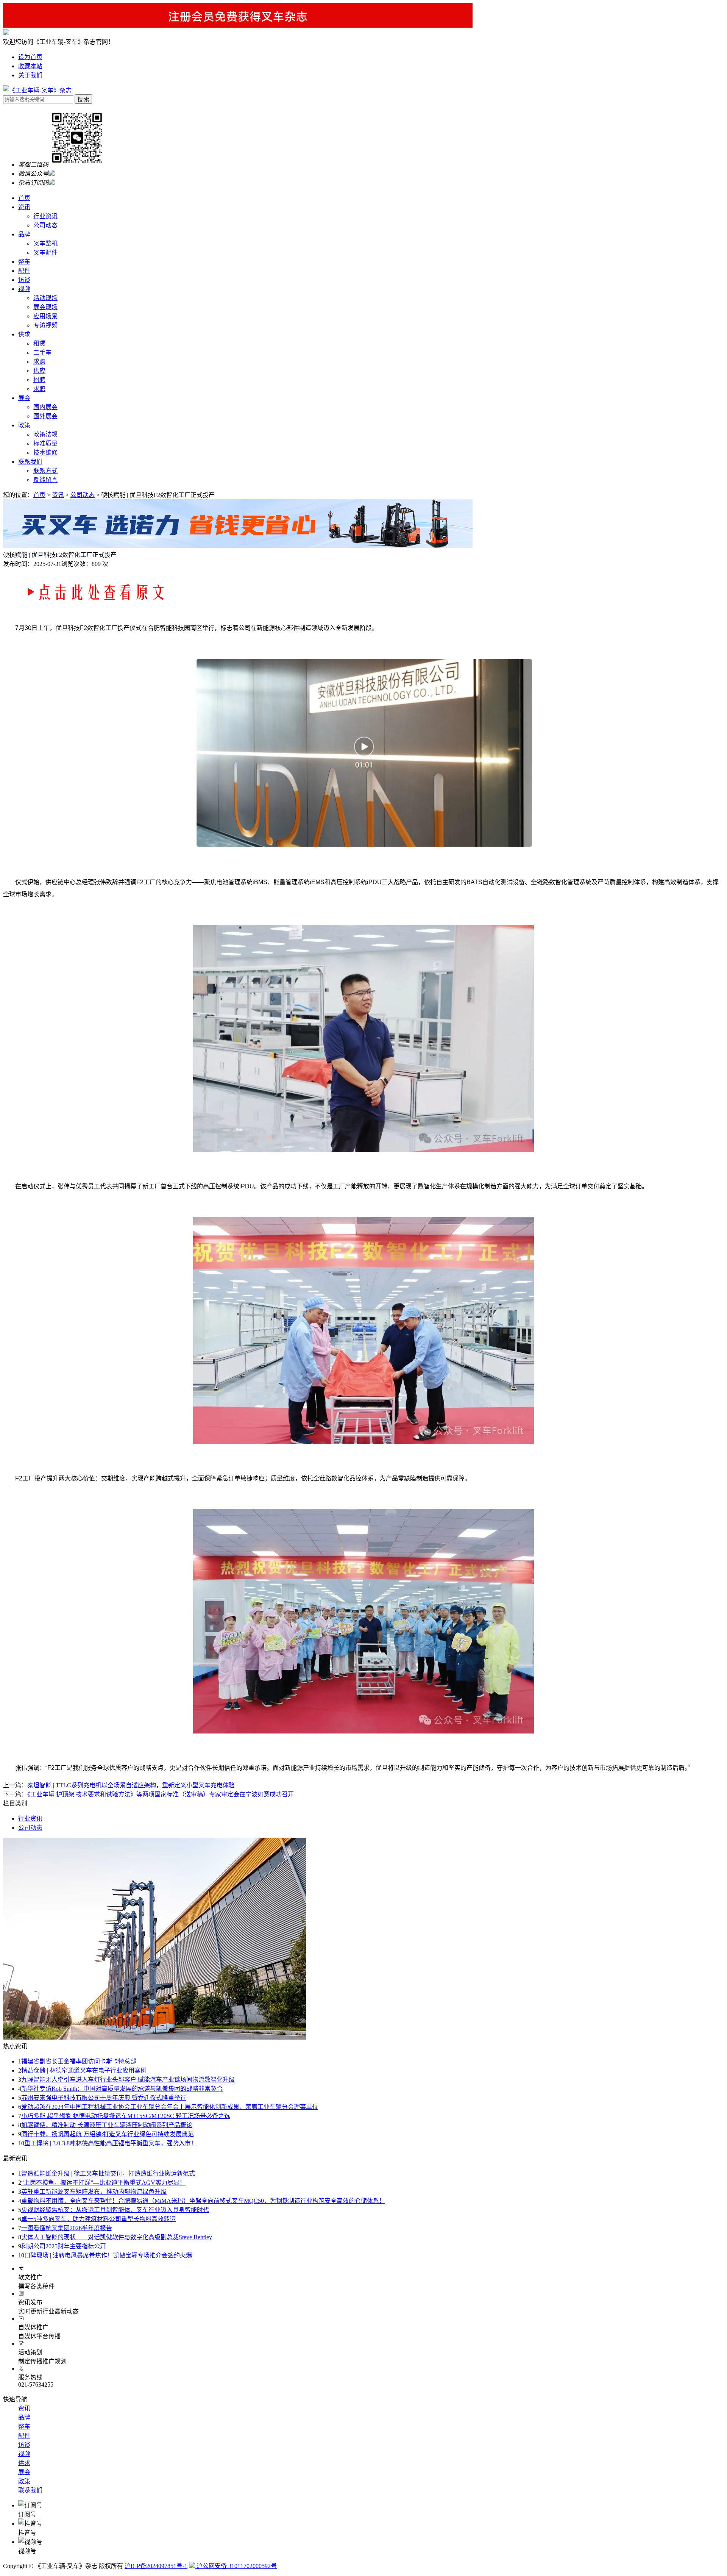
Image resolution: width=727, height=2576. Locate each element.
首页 (24, 198)
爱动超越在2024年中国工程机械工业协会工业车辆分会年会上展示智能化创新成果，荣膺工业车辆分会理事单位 (170, 2107)
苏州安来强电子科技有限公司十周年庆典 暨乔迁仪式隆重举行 (104, 2098)
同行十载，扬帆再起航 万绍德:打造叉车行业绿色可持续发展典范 (108, 2134)
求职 (39, 389)
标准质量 (45, 443)
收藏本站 (30, 66)
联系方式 (45, 471)
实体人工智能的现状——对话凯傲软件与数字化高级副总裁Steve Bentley (117, 2237)
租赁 (39, 343)
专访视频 (45, 325)
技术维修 (45, 453)
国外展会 (45, 416)
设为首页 (30, 57)
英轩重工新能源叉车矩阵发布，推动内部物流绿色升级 (94, 2192)
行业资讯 (45, 216)
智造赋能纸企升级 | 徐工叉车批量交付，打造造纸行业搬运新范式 (108, 2173)
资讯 (24, 207)
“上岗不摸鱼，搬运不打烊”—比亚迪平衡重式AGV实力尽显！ (103, 2183)
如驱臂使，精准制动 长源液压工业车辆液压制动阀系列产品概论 (107, 2125)
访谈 (24, 280)
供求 (24, 334)
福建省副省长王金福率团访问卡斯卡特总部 (79, 2061)
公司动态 (45, 225)
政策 (24, 425)
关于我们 (30, 75)
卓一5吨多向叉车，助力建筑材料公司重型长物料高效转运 (98, 2219)
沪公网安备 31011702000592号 (236, 2566)
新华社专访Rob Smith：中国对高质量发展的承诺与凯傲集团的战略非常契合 (122, 2089)
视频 (24, 289)
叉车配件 (45, 252)
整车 (24, 262)
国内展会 (45, 407)
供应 (39, 371)
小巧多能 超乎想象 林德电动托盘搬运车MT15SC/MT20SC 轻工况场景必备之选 (126, 2116)
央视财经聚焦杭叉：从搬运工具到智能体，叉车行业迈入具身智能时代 (115, 2210)
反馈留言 (45, 480)
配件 (24, 271)
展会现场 (45, 307)
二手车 (42, 352)
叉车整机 (45, 243)
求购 (39, 362)
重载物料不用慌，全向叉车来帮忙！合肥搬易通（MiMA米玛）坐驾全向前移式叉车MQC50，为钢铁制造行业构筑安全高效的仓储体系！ (203, 2201)
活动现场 (45, 298)
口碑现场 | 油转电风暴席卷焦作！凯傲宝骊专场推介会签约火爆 (108, 2255)
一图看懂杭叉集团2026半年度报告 (67, 2228)
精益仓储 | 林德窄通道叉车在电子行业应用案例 (84, 2070)
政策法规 (45, 434)
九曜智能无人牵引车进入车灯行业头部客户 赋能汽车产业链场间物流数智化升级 (128, 2080)
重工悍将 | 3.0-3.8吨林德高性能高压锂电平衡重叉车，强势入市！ (111, 2143)
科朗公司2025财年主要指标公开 (64, 2246)
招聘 (39, 380)
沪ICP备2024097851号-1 (156, 2566)
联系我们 (30, 462)
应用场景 (45, 316)
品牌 (24, 234)
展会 (24, 398)
